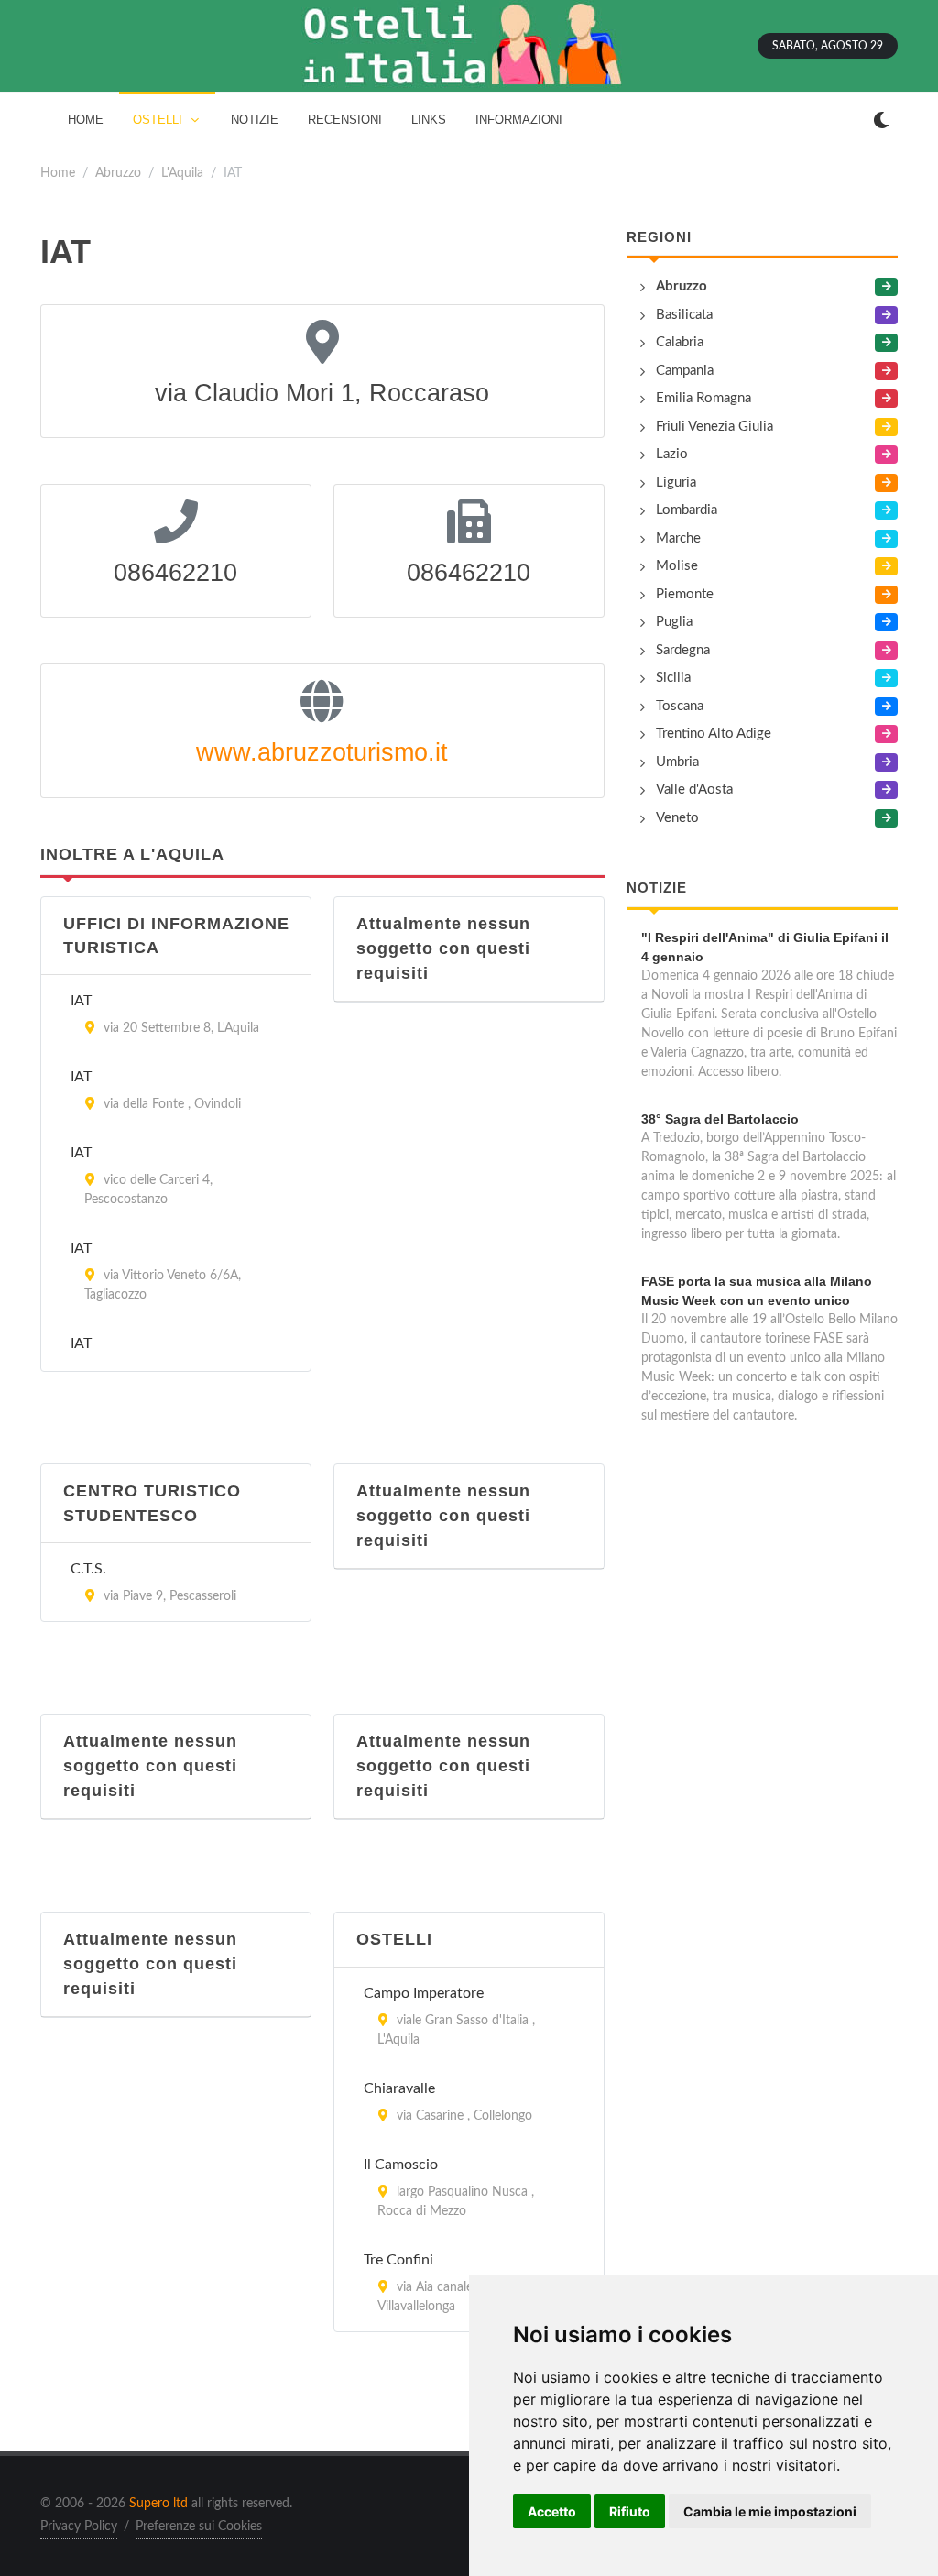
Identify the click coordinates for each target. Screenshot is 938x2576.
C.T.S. (88, 1569)
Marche (678, 538)
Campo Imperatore (424, 1993)
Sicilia (673, 678)
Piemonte (685, 594)
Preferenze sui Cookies (199, 2527)
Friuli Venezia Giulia (714, 427)
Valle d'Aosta (694, 789)
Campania (685, 371)
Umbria (677, 762)
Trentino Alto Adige (714, 734)
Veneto (677, 818)
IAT (81, 1001)
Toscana (680, 706)
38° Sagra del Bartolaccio (720, 1119)
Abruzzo (118, 173)
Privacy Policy (79, 2527)
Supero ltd (158, 2504)
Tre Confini (398, 2260)
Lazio (672, 454)
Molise (677, 566)
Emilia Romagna (703, 398)
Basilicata (684, 315)
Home (58, 173)
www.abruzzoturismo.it (322, 752)
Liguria (676, 482)
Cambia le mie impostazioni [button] (770, 2511)
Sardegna (683, 650)
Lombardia (687, 510)
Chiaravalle (399, 2088)
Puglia (674, 622)
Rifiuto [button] (630, 2511)
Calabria (680, 342)
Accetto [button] (552, 2511)
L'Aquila (182, 173)
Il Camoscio (401, 2165)
